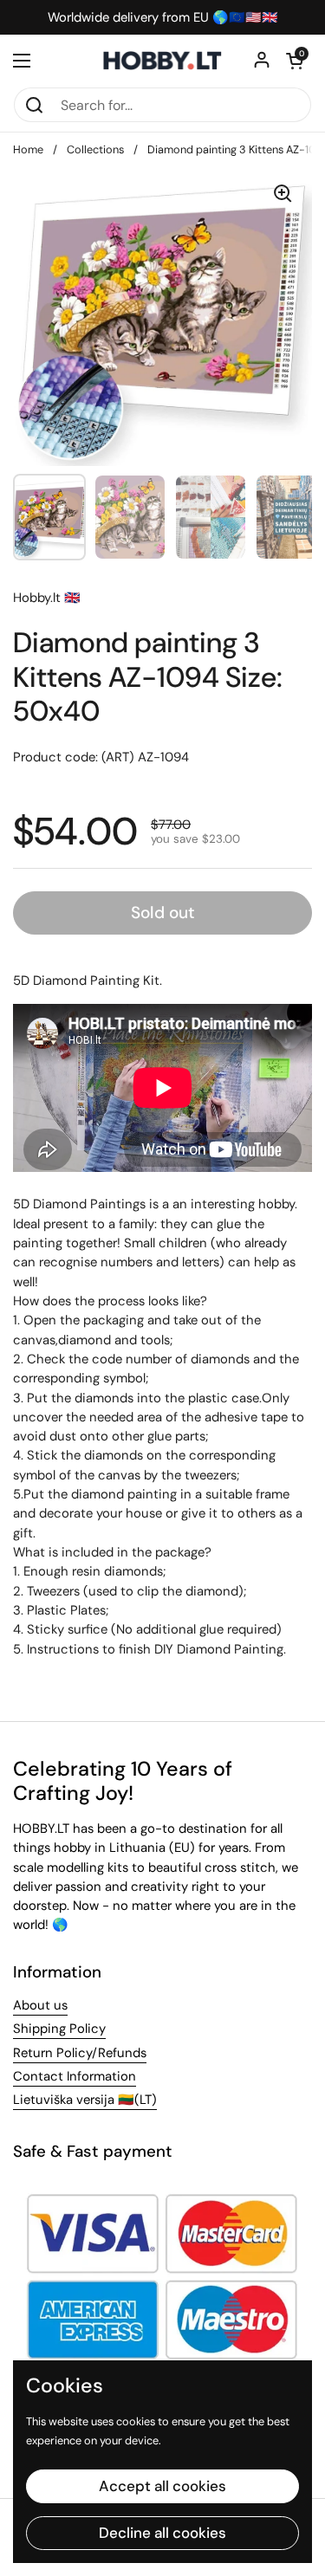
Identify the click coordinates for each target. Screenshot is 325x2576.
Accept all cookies (162, 2486)
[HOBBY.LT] (162, 61)
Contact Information (75, 2076)
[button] (295, 61)
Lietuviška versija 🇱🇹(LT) (85, 2100)
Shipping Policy (59, 2029)
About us (40, 2005)
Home (28, 149)
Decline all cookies (162, 2533)
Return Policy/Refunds (80, 2053)
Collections (95, 149)
